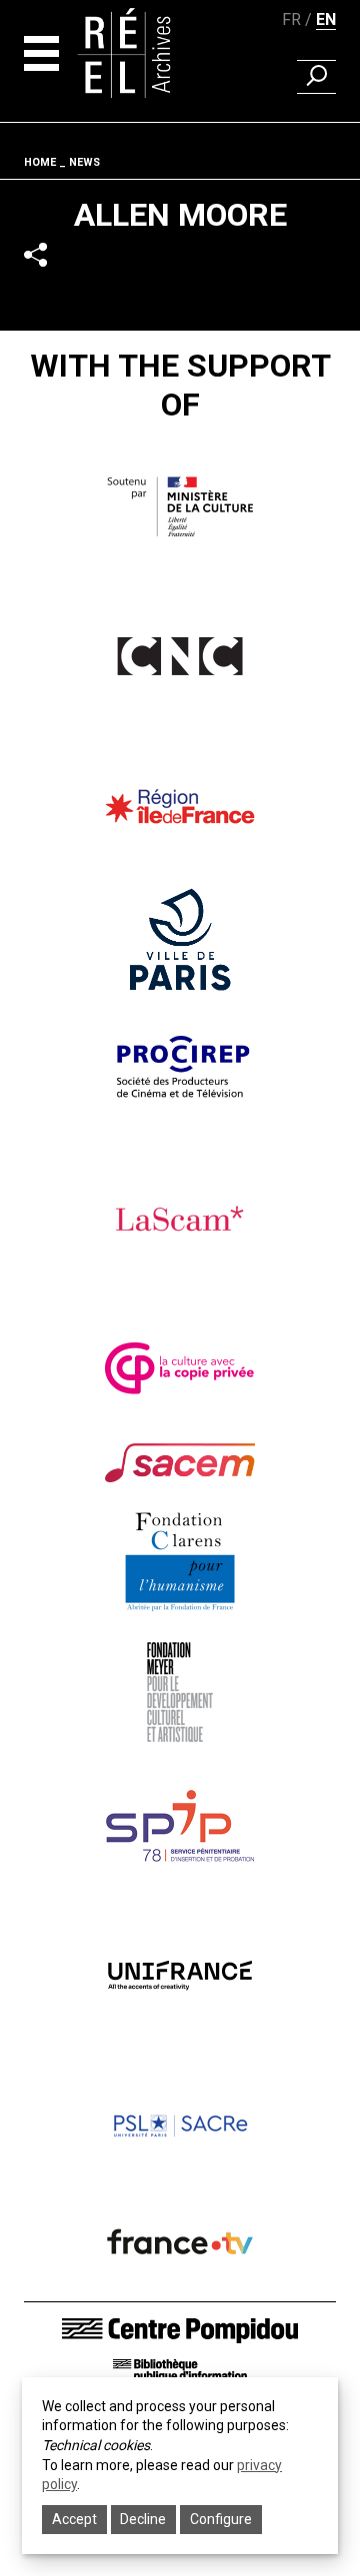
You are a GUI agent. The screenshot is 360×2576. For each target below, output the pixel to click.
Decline (143, 2519)
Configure (221, 2519)
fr (291, 19)
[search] (316, 77)
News (84, 162)
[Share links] (35, 255)
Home (40, 162)
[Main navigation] (41, 53)
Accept (74, 2519)
